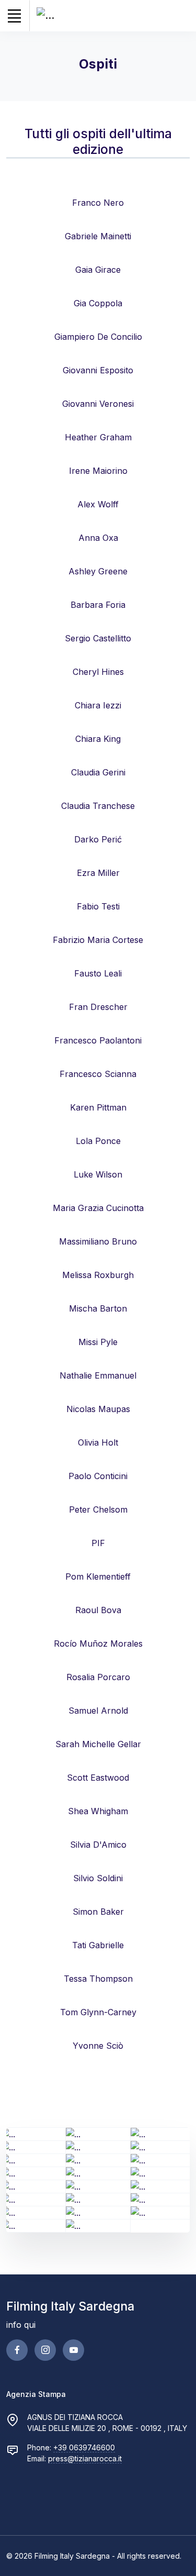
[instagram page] (45, 2350)
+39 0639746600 (84, 2447)
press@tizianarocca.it (85, 2458)
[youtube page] (73, 2350)
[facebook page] (17, 2350)
